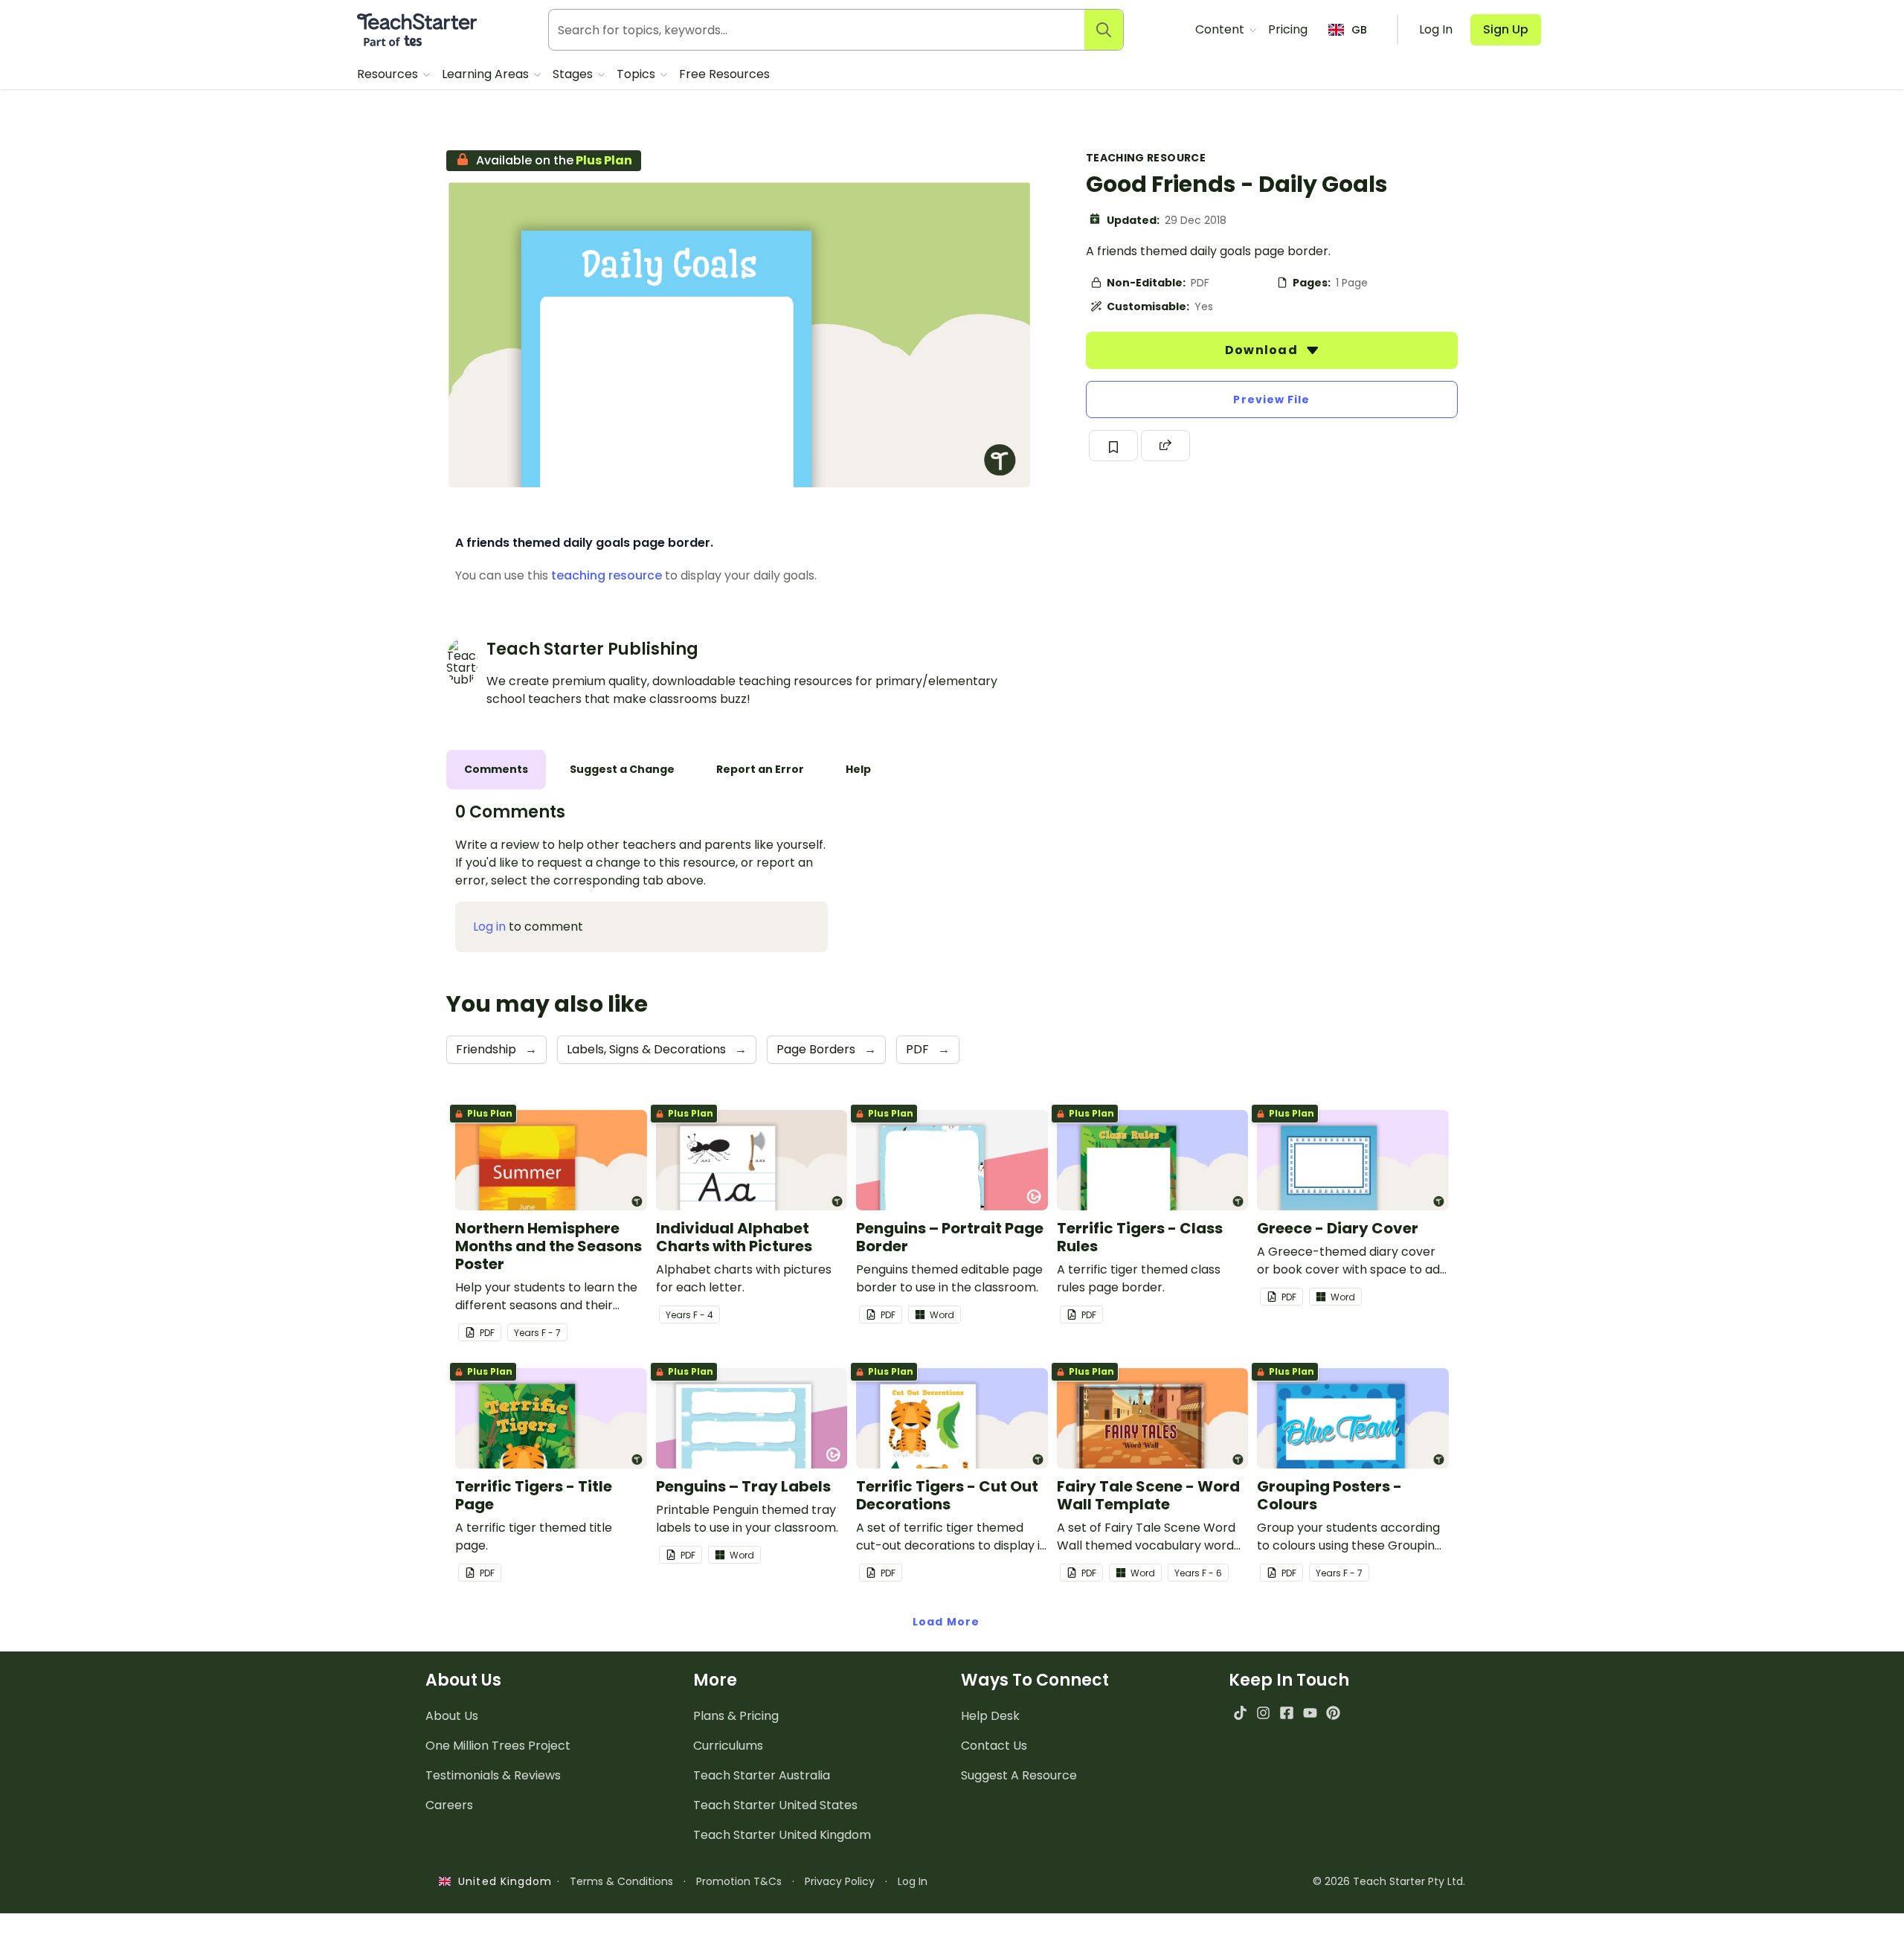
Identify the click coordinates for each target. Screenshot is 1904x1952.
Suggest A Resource (1019, 1775)
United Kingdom (502, 1881)
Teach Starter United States (775, 1805)
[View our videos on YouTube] (1310, 1713)
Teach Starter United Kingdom (782, 1835)
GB (1359, 30)
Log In (913, 1881)
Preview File (1271, 399)
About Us (452, 1716)
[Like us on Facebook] (1286, 1713)
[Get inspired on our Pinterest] (1333, 1713)
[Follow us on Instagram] (1263, 1713)
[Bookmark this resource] (1113, 446)
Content (1221, 29)
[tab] (496, 770)
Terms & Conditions (621, 1881)
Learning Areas (487, 74)
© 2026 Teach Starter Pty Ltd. (1389, 1881)
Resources (389, 74)
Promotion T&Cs (739, 1881)
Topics (637, 74)
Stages (574, 74)
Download (1263, 350)
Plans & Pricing (736, 1716)
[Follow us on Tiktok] (1240, 1713)
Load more (946, 1622)
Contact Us (994, 1746)
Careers (449, 1805)
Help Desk (990, 1716)
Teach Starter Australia (762, 1775)
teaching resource (607, 575)
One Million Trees (498, 1746)
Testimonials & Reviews (493, 1775)
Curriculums (728, 1746)
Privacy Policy (840, 1881)
